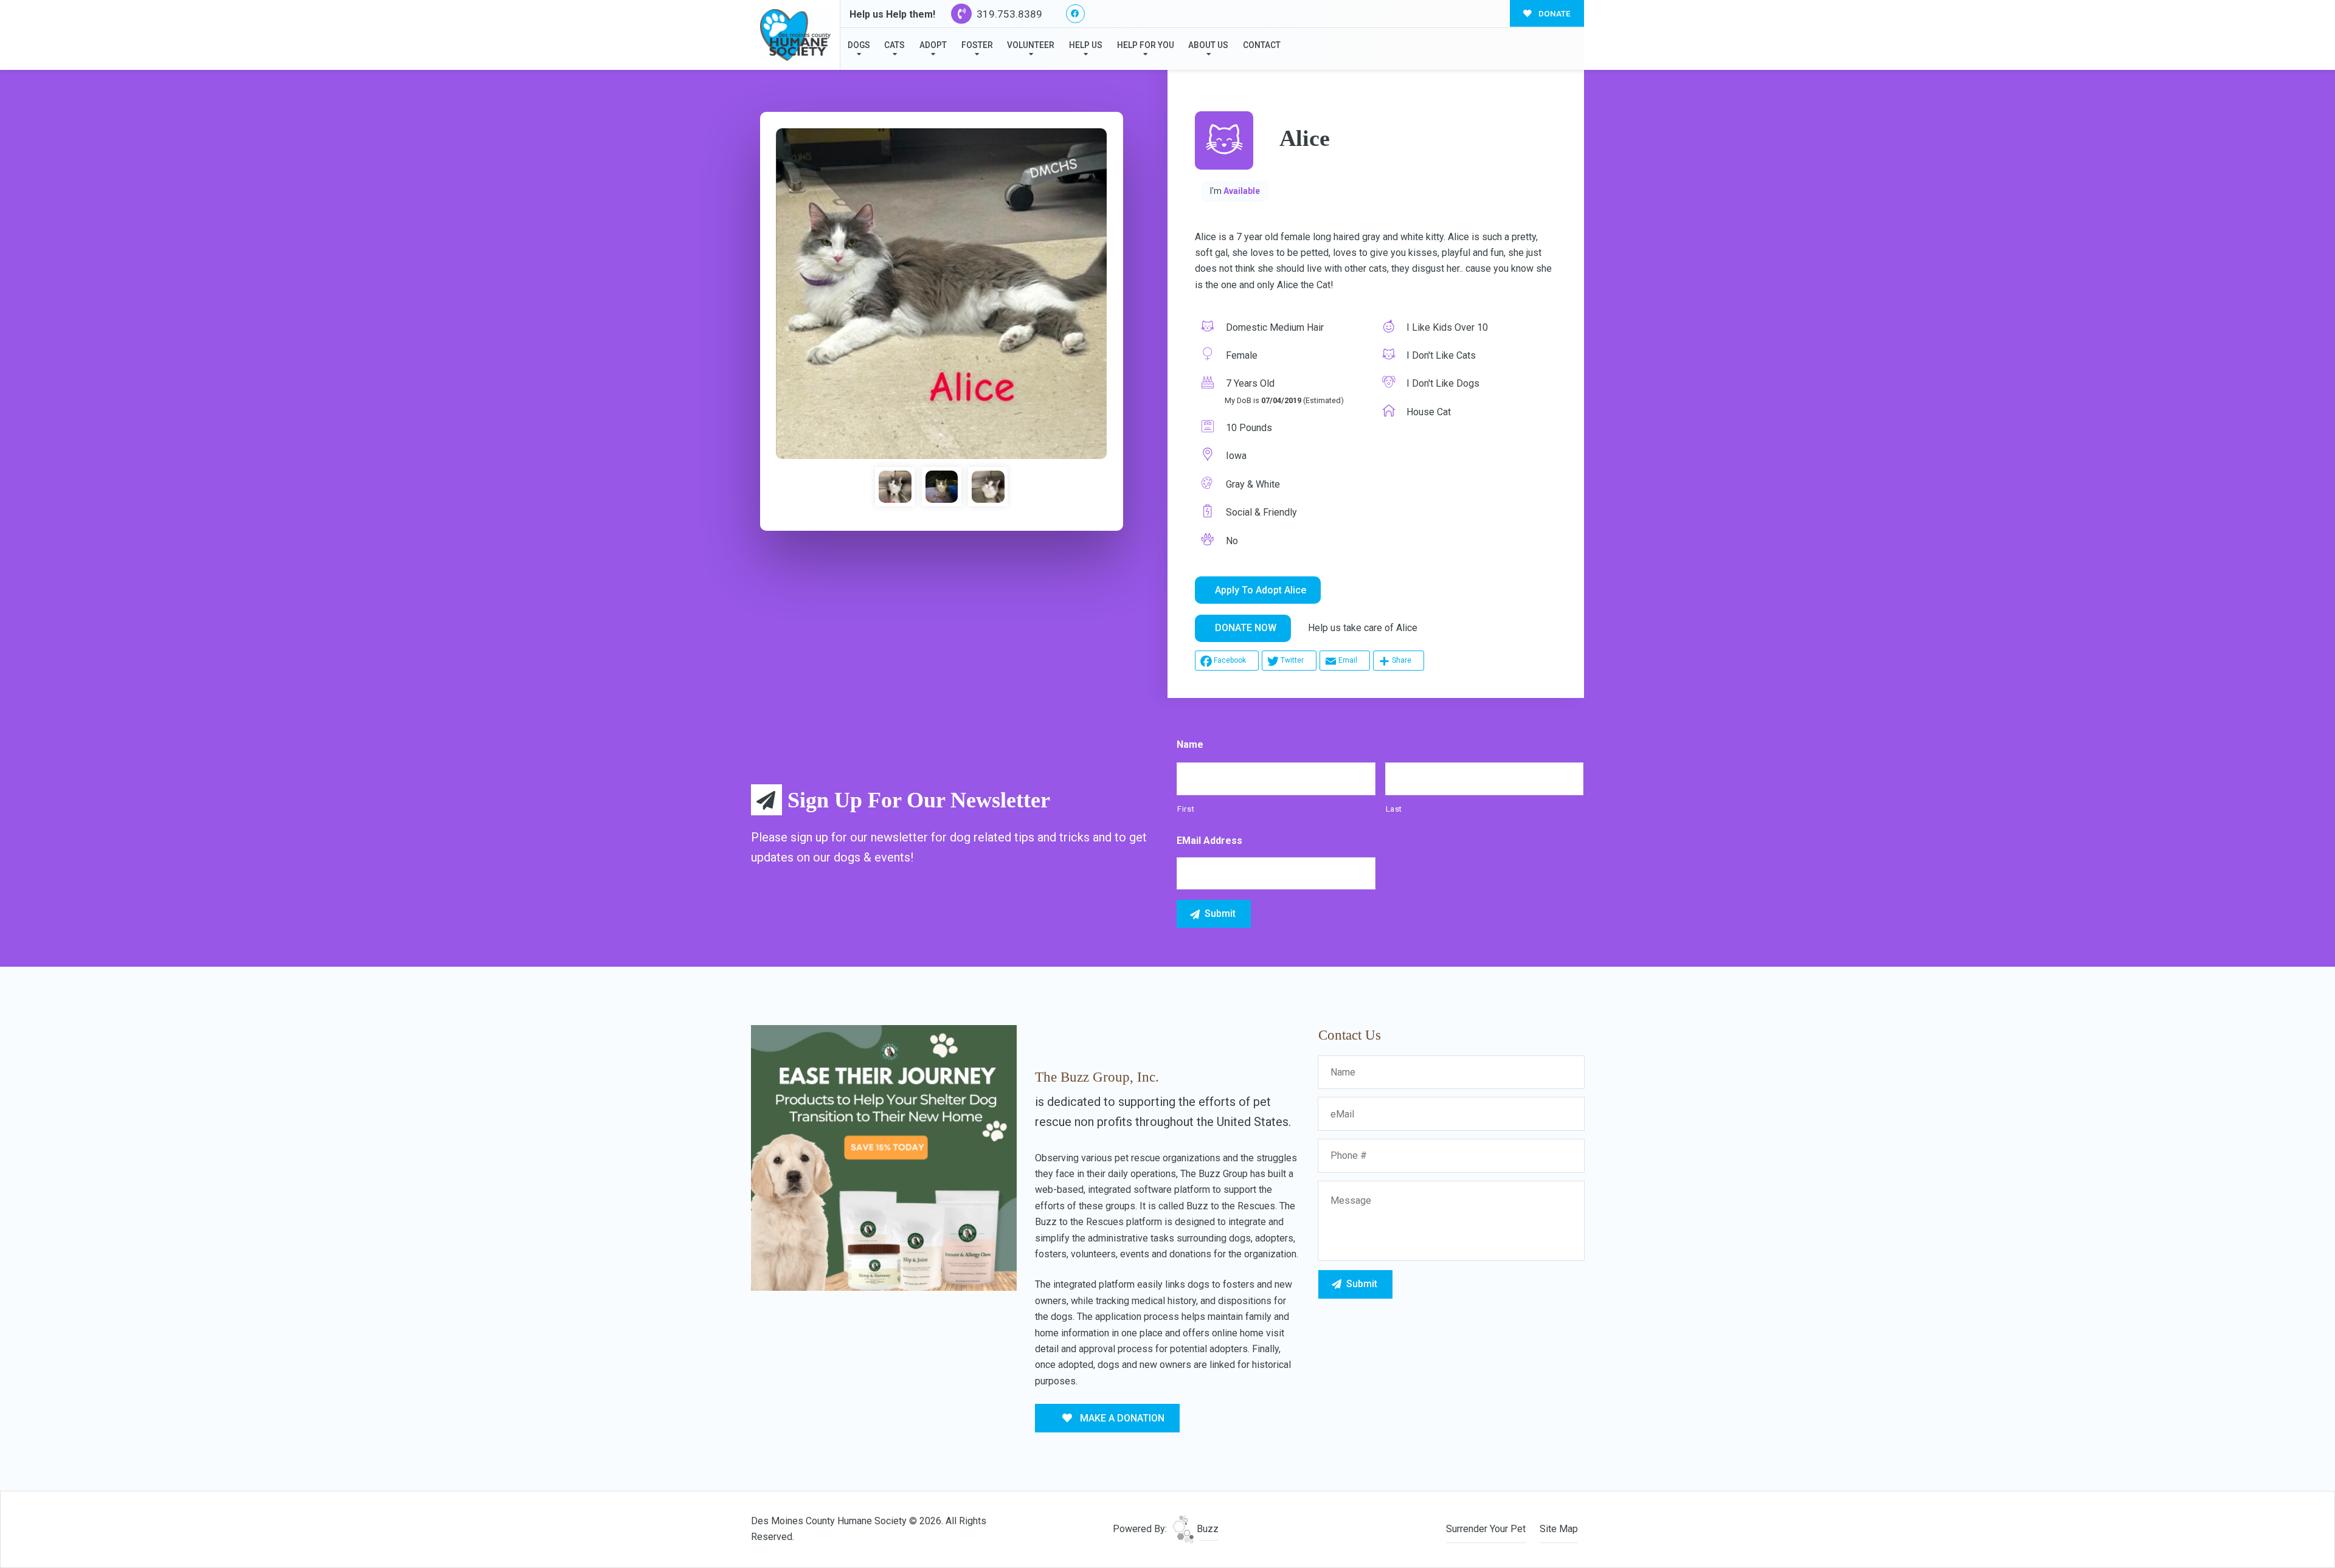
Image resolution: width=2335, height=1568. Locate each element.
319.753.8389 (1008, 14)
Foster (977, 45)
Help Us (1086, 45)
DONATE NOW (1246, 628)
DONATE (1554, 13)
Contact (1262, 45)
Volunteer (1031, 45)
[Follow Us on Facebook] (1075, 14)
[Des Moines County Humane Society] (795, 35)
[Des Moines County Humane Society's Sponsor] (884, 1157)
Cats (894, 45)
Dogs (859, 45)
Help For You (1146, 45)
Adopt (933, 45)
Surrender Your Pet (1486, 1529)
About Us (1208, 45)
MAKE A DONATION (1121, 1418)
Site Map (1559, 1529)
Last (1394, 809)
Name (1190, 744)
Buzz (1206, 1529)
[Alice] (941, 294)
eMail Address (1209, 841)
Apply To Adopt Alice (1261, 590)
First (1186, 809)
